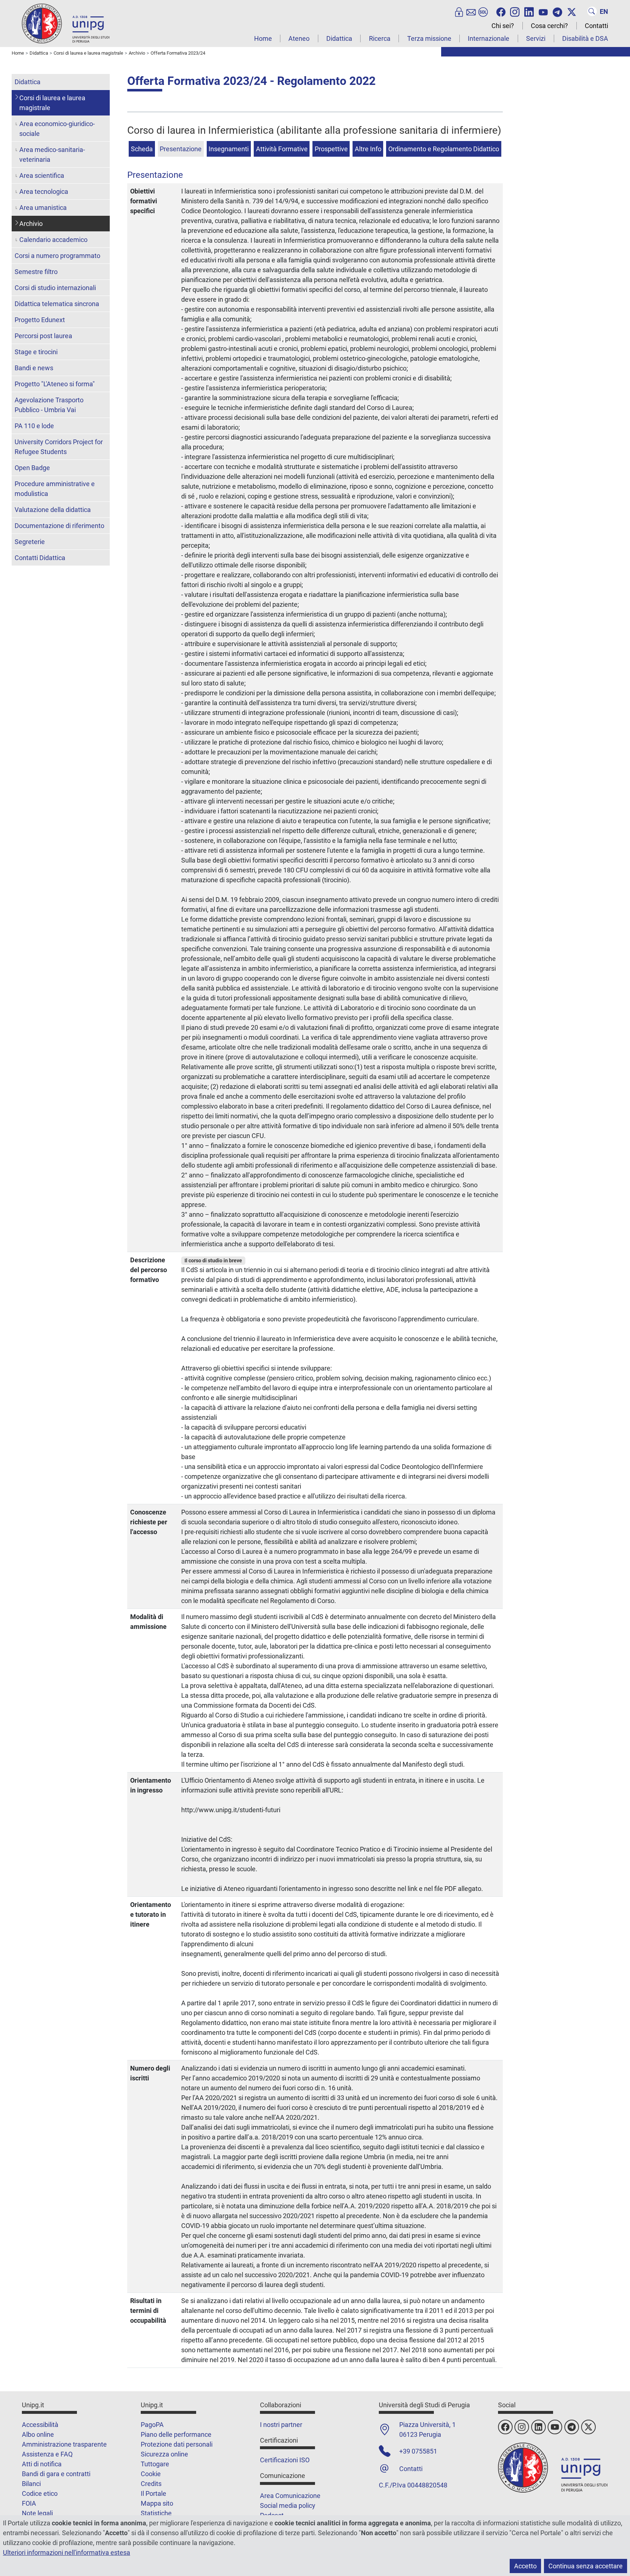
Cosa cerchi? (549, 26)
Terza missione (429, 38)
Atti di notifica (42, 2464)
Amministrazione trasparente (64, 2444)
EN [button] (604, 11)
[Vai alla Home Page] (66, 23)
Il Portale (153, 2493)
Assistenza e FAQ (47, 2454)
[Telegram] (557, 11)
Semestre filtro (36, 272)
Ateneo (299, 38)
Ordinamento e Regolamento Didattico (444, 149)
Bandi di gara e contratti (56, 2474)
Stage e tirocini (36, 352)
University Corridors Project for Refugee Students (59, 447)
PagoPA (152, 2425)
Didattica (339, 38)
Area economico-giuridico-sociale (57, 129)
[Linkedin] (529, 11)
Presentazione (181, 149)
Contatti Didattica (40, 558)
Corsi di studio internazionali (55, 288)
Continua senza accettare (586, 2566)
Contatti (596, 26)
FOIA (29, 2503)
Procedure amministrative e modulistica (55, 489)
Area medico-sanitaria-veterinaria (52, 155)
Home (263, 38)
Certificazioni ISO (285, 2460)
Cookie (151, 2474)
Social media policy (288, 2505)
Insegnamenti (229, 149)
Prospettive (331, 149)
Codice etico (40, 2493)
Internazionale (489, 38)
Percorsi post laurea (43, 336)
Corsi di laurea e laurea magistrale (52, 103)
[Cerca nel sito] (592, 11)
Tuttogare (155, 2464)
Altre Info (368, 149)
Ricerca (380, 38)
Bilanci (31, 2484)
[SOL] (483, 11)
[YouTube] (543, 11)
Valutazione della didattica (53, 510)
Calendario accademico (53, 240)
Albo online (38, 2434)
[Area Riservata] (459, 11)
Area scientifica (42, 175)
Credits (151, 2484)
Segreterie (30, 542)
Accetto (525, 2566)
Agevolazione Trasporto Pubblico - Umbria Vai (49, 405)
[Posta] (471, 11)
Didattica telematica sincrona (57, 304)
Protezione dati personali (177, 2444)
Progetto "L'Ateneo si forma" (55, 384)
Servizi (536, 38)
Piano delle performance (176, 2434)
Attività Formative (282, 149)
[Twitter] (572, 11)
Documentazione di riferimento (59, 526)
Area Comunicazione (290, 2496)
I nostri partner (281, 2425)
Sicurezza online (164, 2454)
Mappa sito (157, 2503)
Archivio (31, 224)
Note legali (37, 2513)
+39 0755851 (418, 2451)
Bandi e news (34, 368)
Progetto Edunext (40, 320)
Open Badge (32, 468)
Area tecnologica (44, 191)
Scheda (142, 149)
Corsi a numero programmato (57, 256)
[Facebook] (501, 11)
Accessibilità (40, 2425)
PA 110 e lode (34, 426)
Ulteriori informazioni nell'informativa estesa (67, 2552)
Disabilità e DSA (585, 38)
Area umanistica (43, 208)
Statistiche (156, 2513)
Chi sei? (503, 26)
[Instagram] (515, 11)
